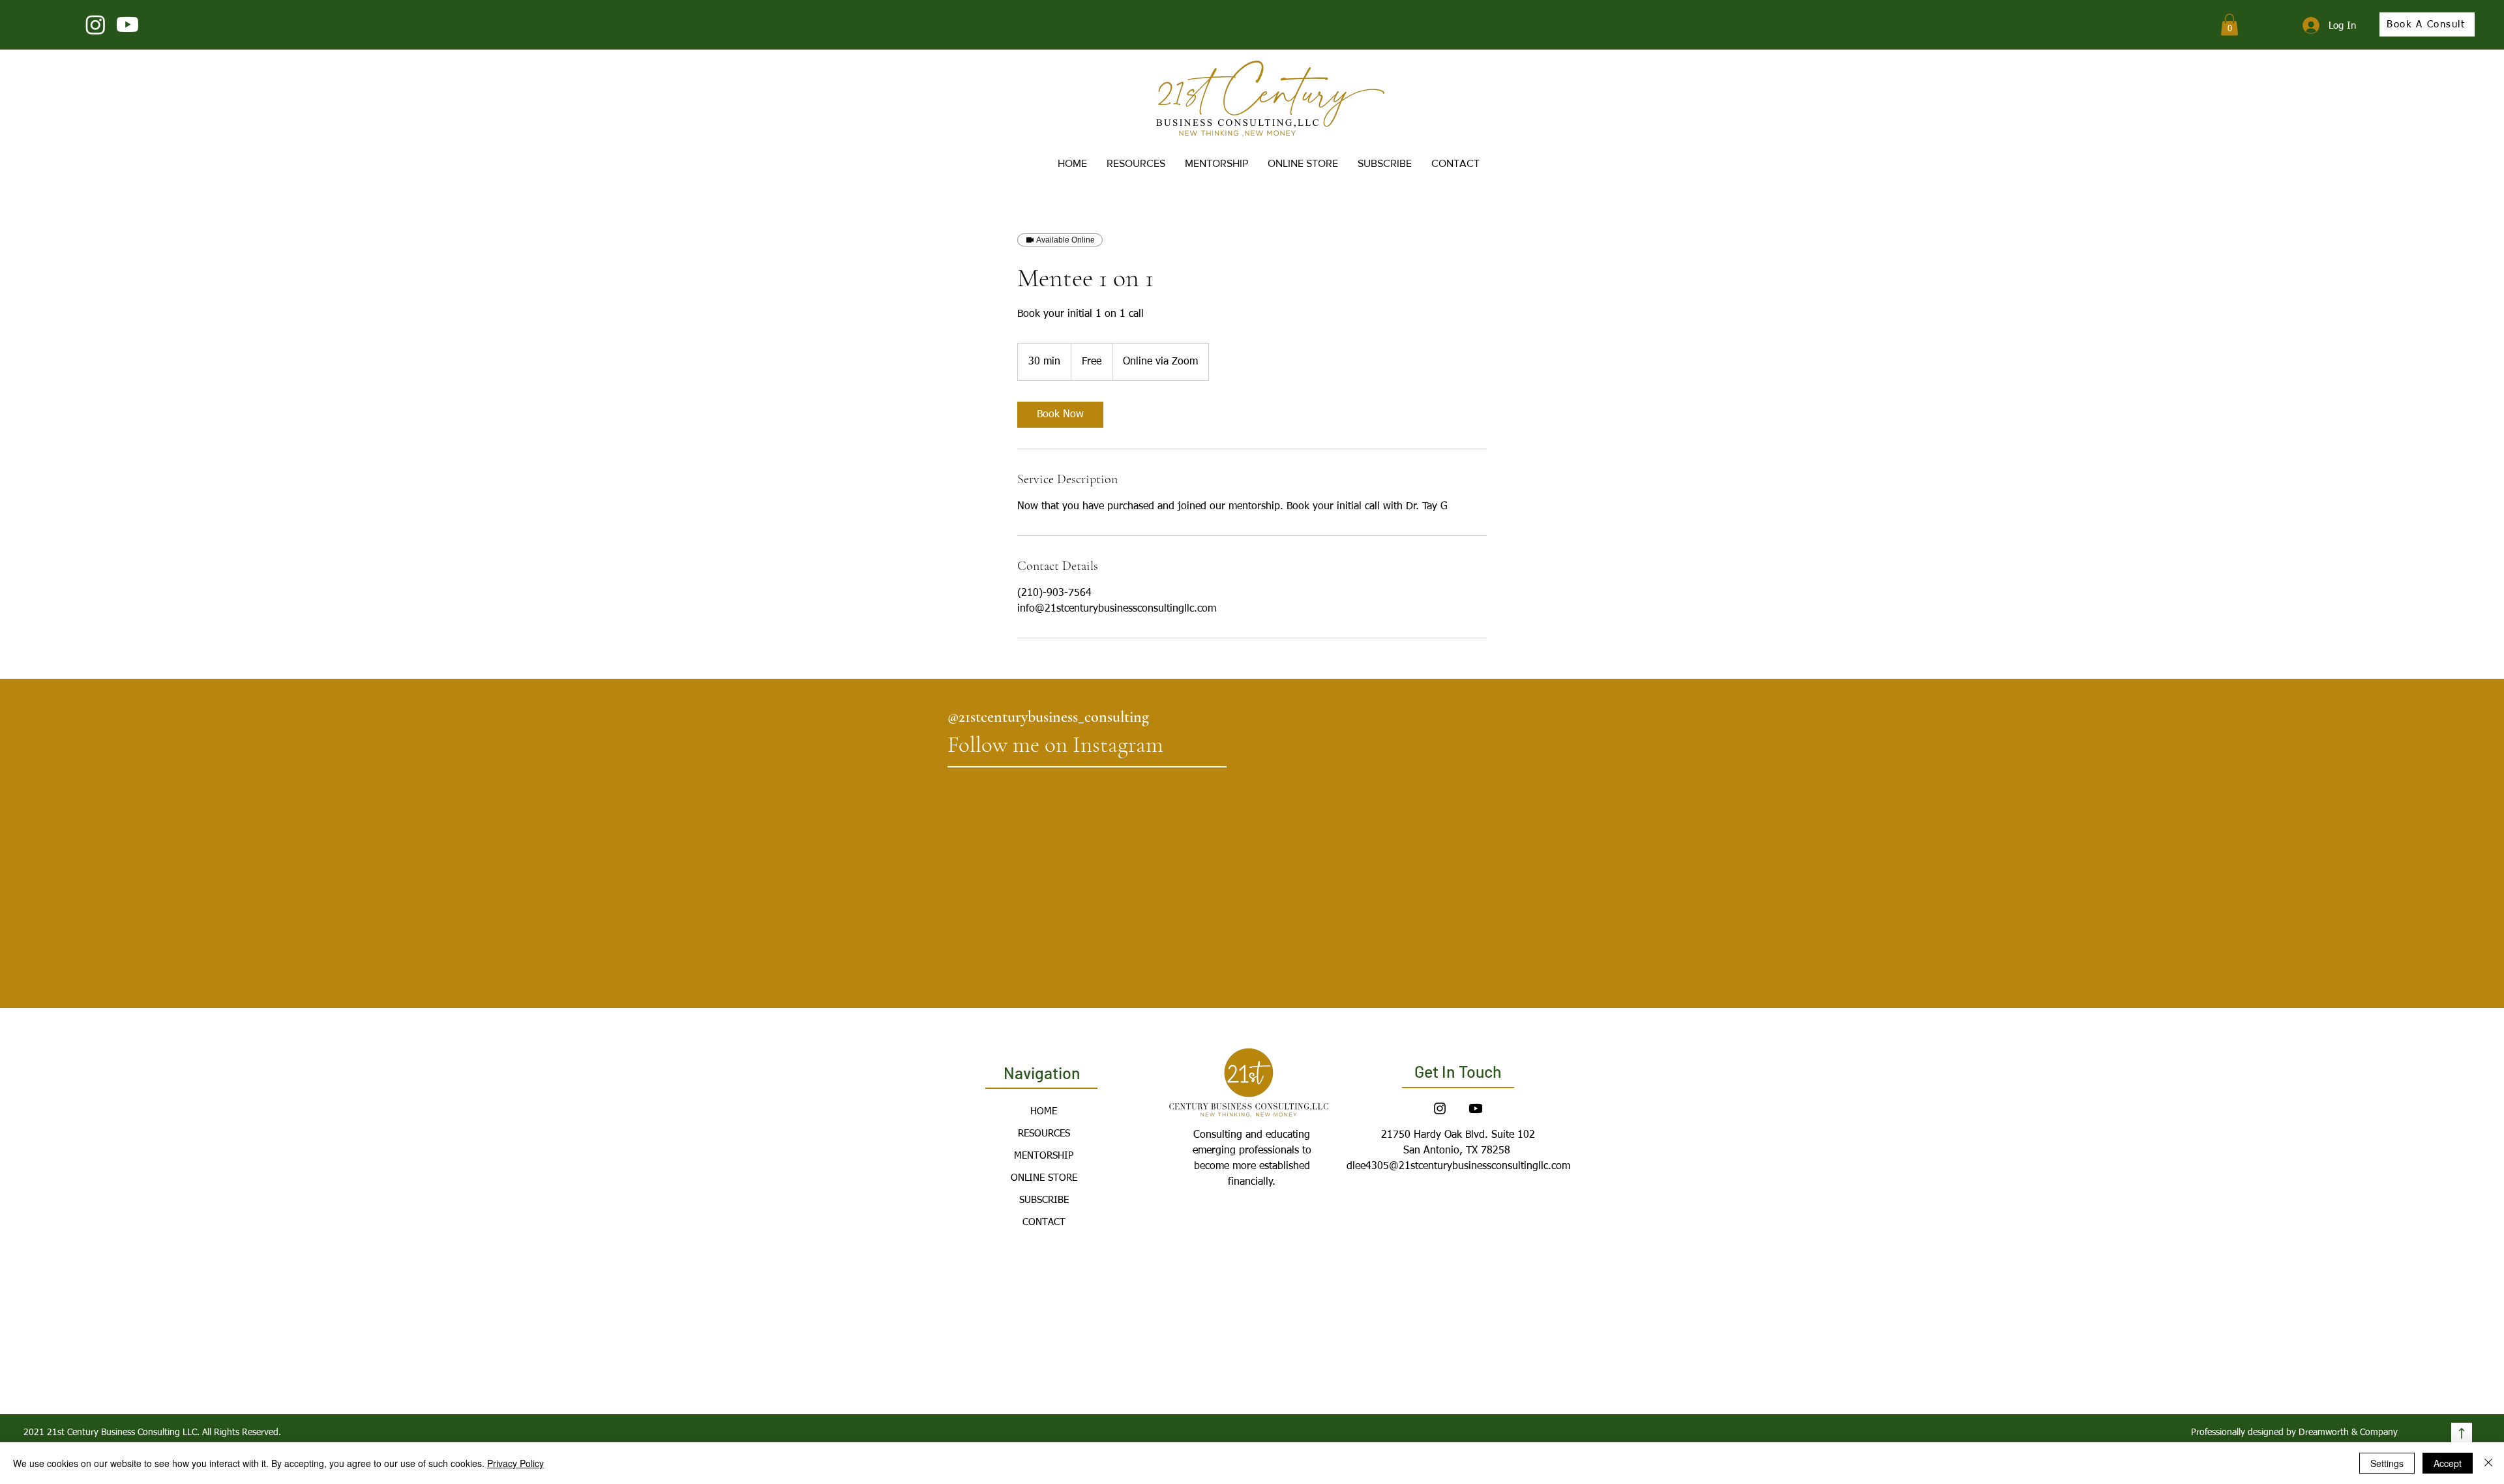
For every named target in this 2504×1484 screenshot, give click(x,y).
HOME (1044, 1111)
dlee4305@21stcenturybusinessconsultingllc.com (1458, 1166)
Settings (2387, 1463)
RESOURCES (1044, 1134)
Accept (2448, 1463)
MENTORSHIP (1044, 1156)
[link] (1060, 415)
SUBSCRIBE (1044, 1200)
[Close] (2488, 1463)
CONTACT (1044, 1222)
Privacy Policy (515, 1463)
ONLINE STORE (1044, 1178)
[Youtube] (127, 24)
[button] (2229, 24)
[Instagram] (96, 24)
